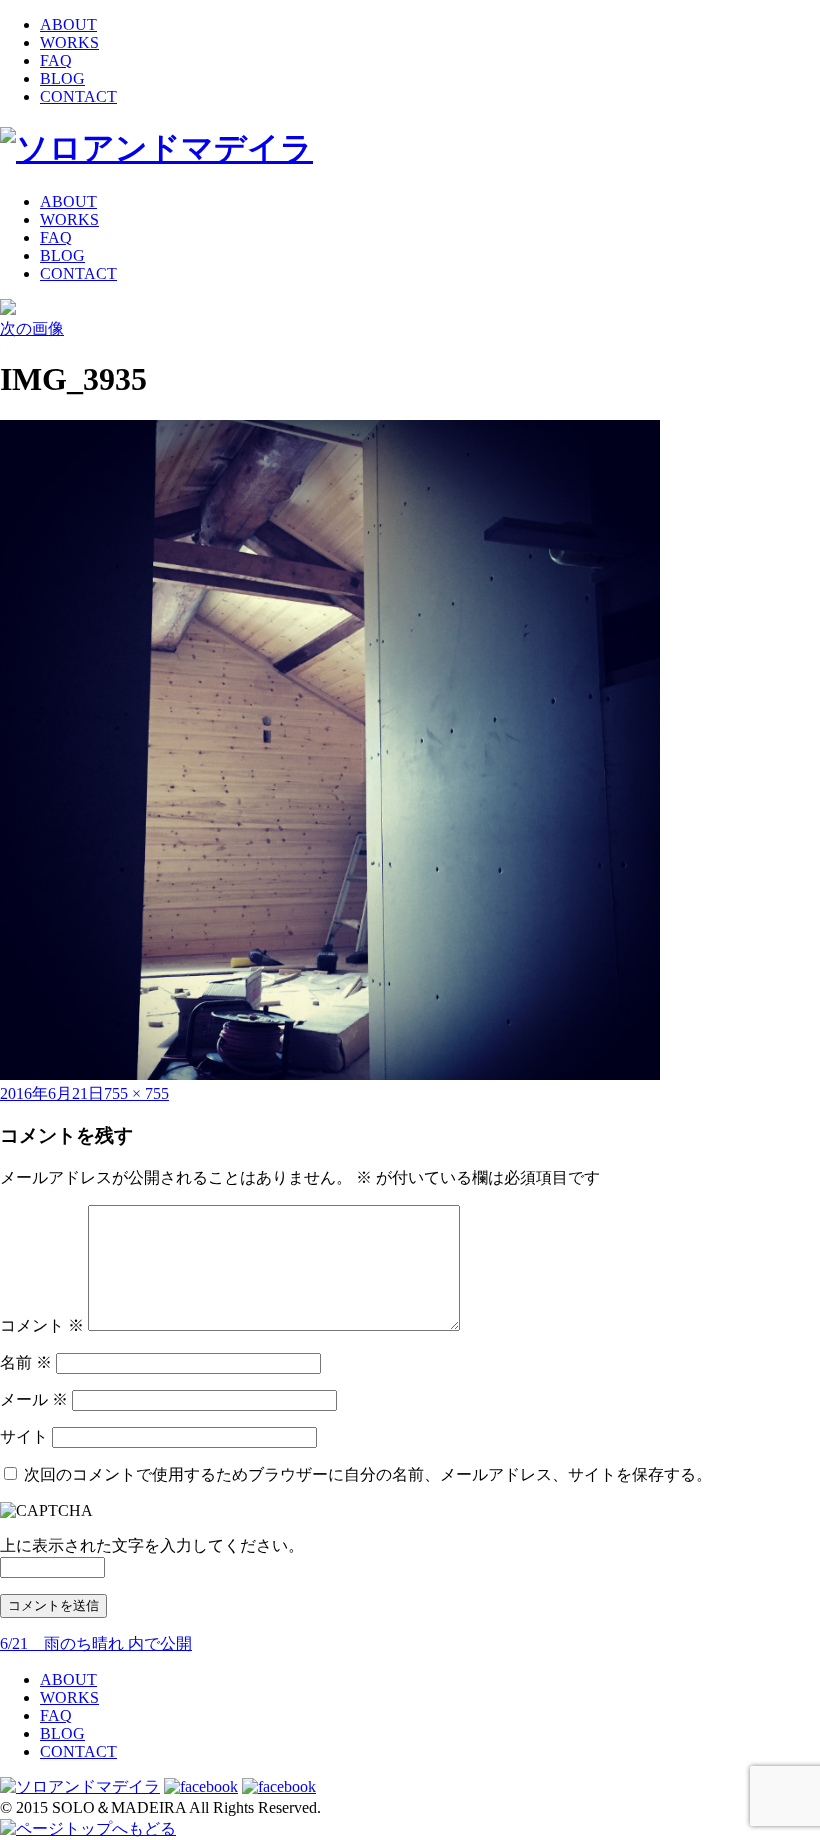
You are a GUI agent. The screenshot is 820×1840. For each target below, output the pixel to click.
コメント (42, 1325)
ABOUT (68, 24)
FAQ (56, 60)
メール (34, 1399)
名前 (26, 1362)
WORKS (69, 42)
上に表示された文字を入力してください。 (152, 1545)
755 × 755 (136, 1093)
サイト (24, 1436)
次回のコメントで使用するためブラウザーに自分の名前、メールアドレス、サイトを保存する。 (368, 1474)
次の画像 (32, 328)
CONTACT (78, 96)
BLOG (62, 78)
